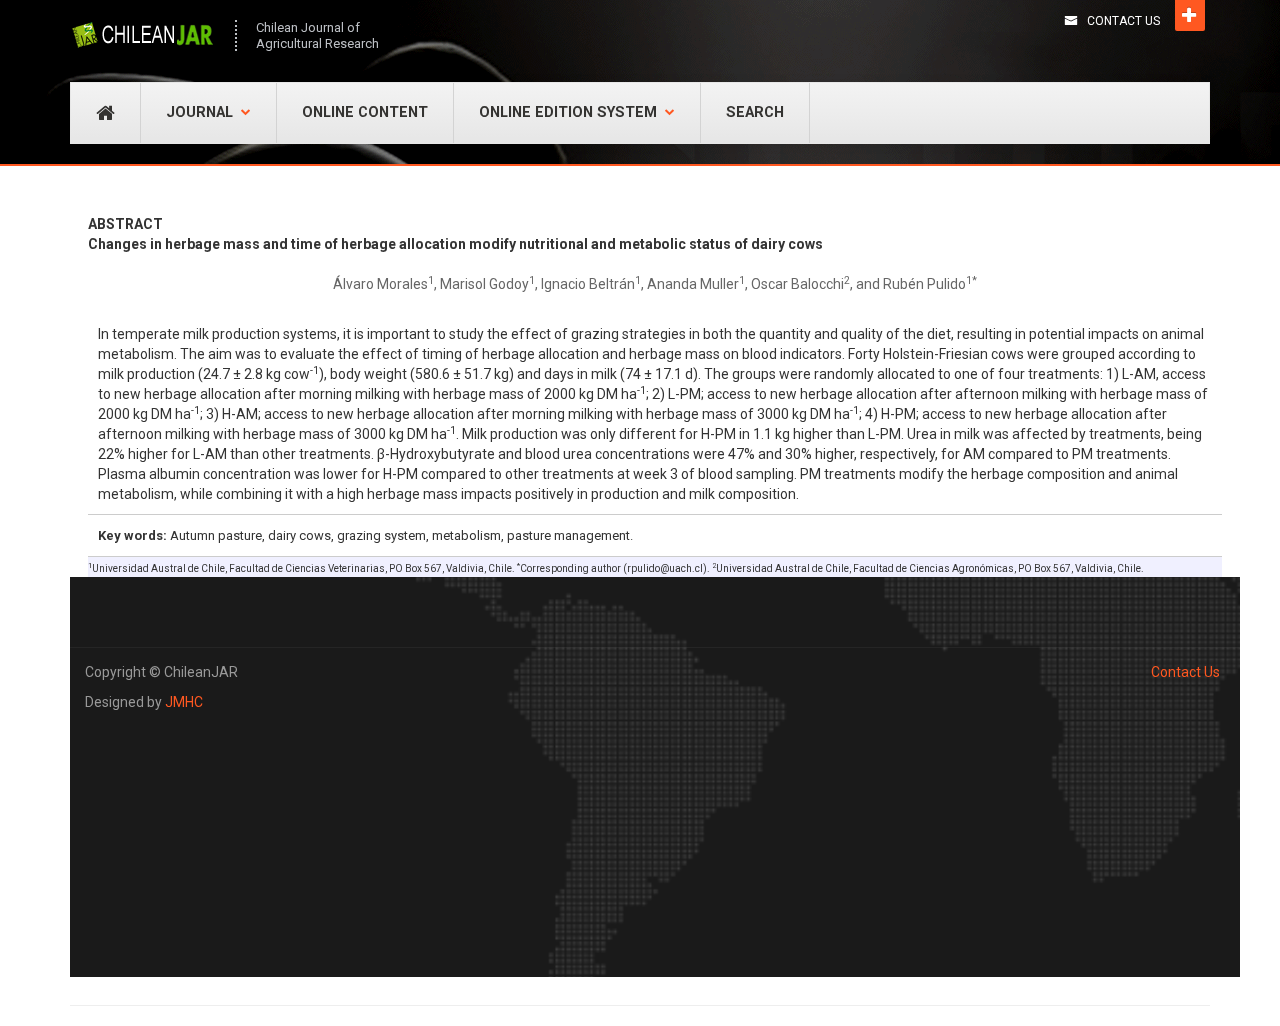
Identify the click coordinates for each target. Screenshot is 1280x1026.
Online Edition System (568, 112)
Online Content (365, 112)
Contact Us (1123, 21)
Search (755, 112)
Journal (199, 112)
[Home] (142, 35)
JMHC (184, 702)
